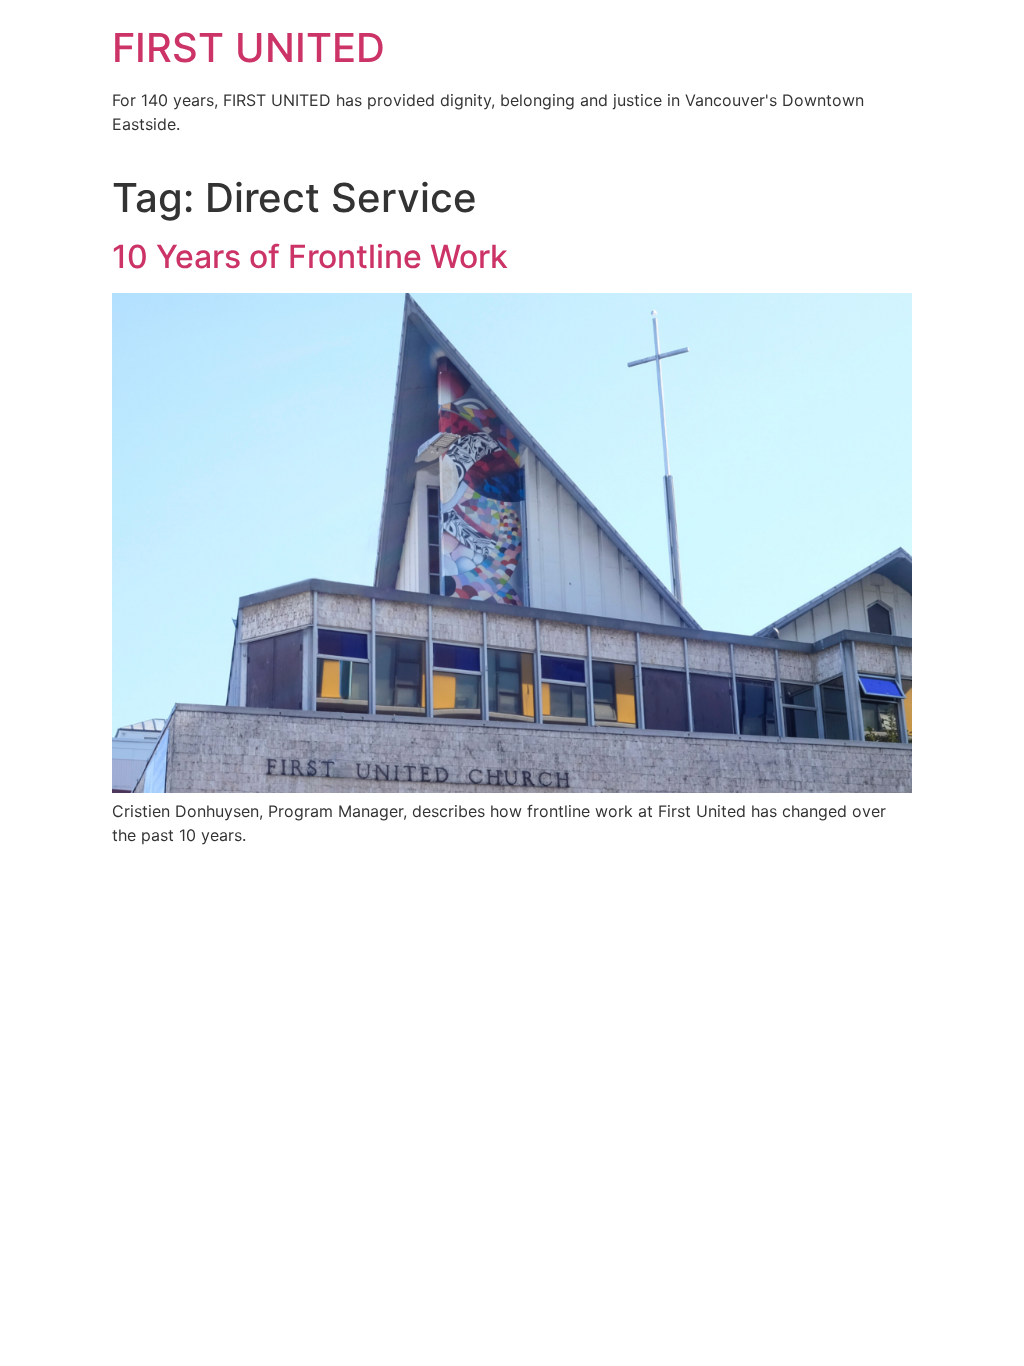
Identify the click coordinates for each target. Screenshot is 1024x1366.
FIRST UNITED (248, 47)
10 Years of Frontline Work (310, 256)
